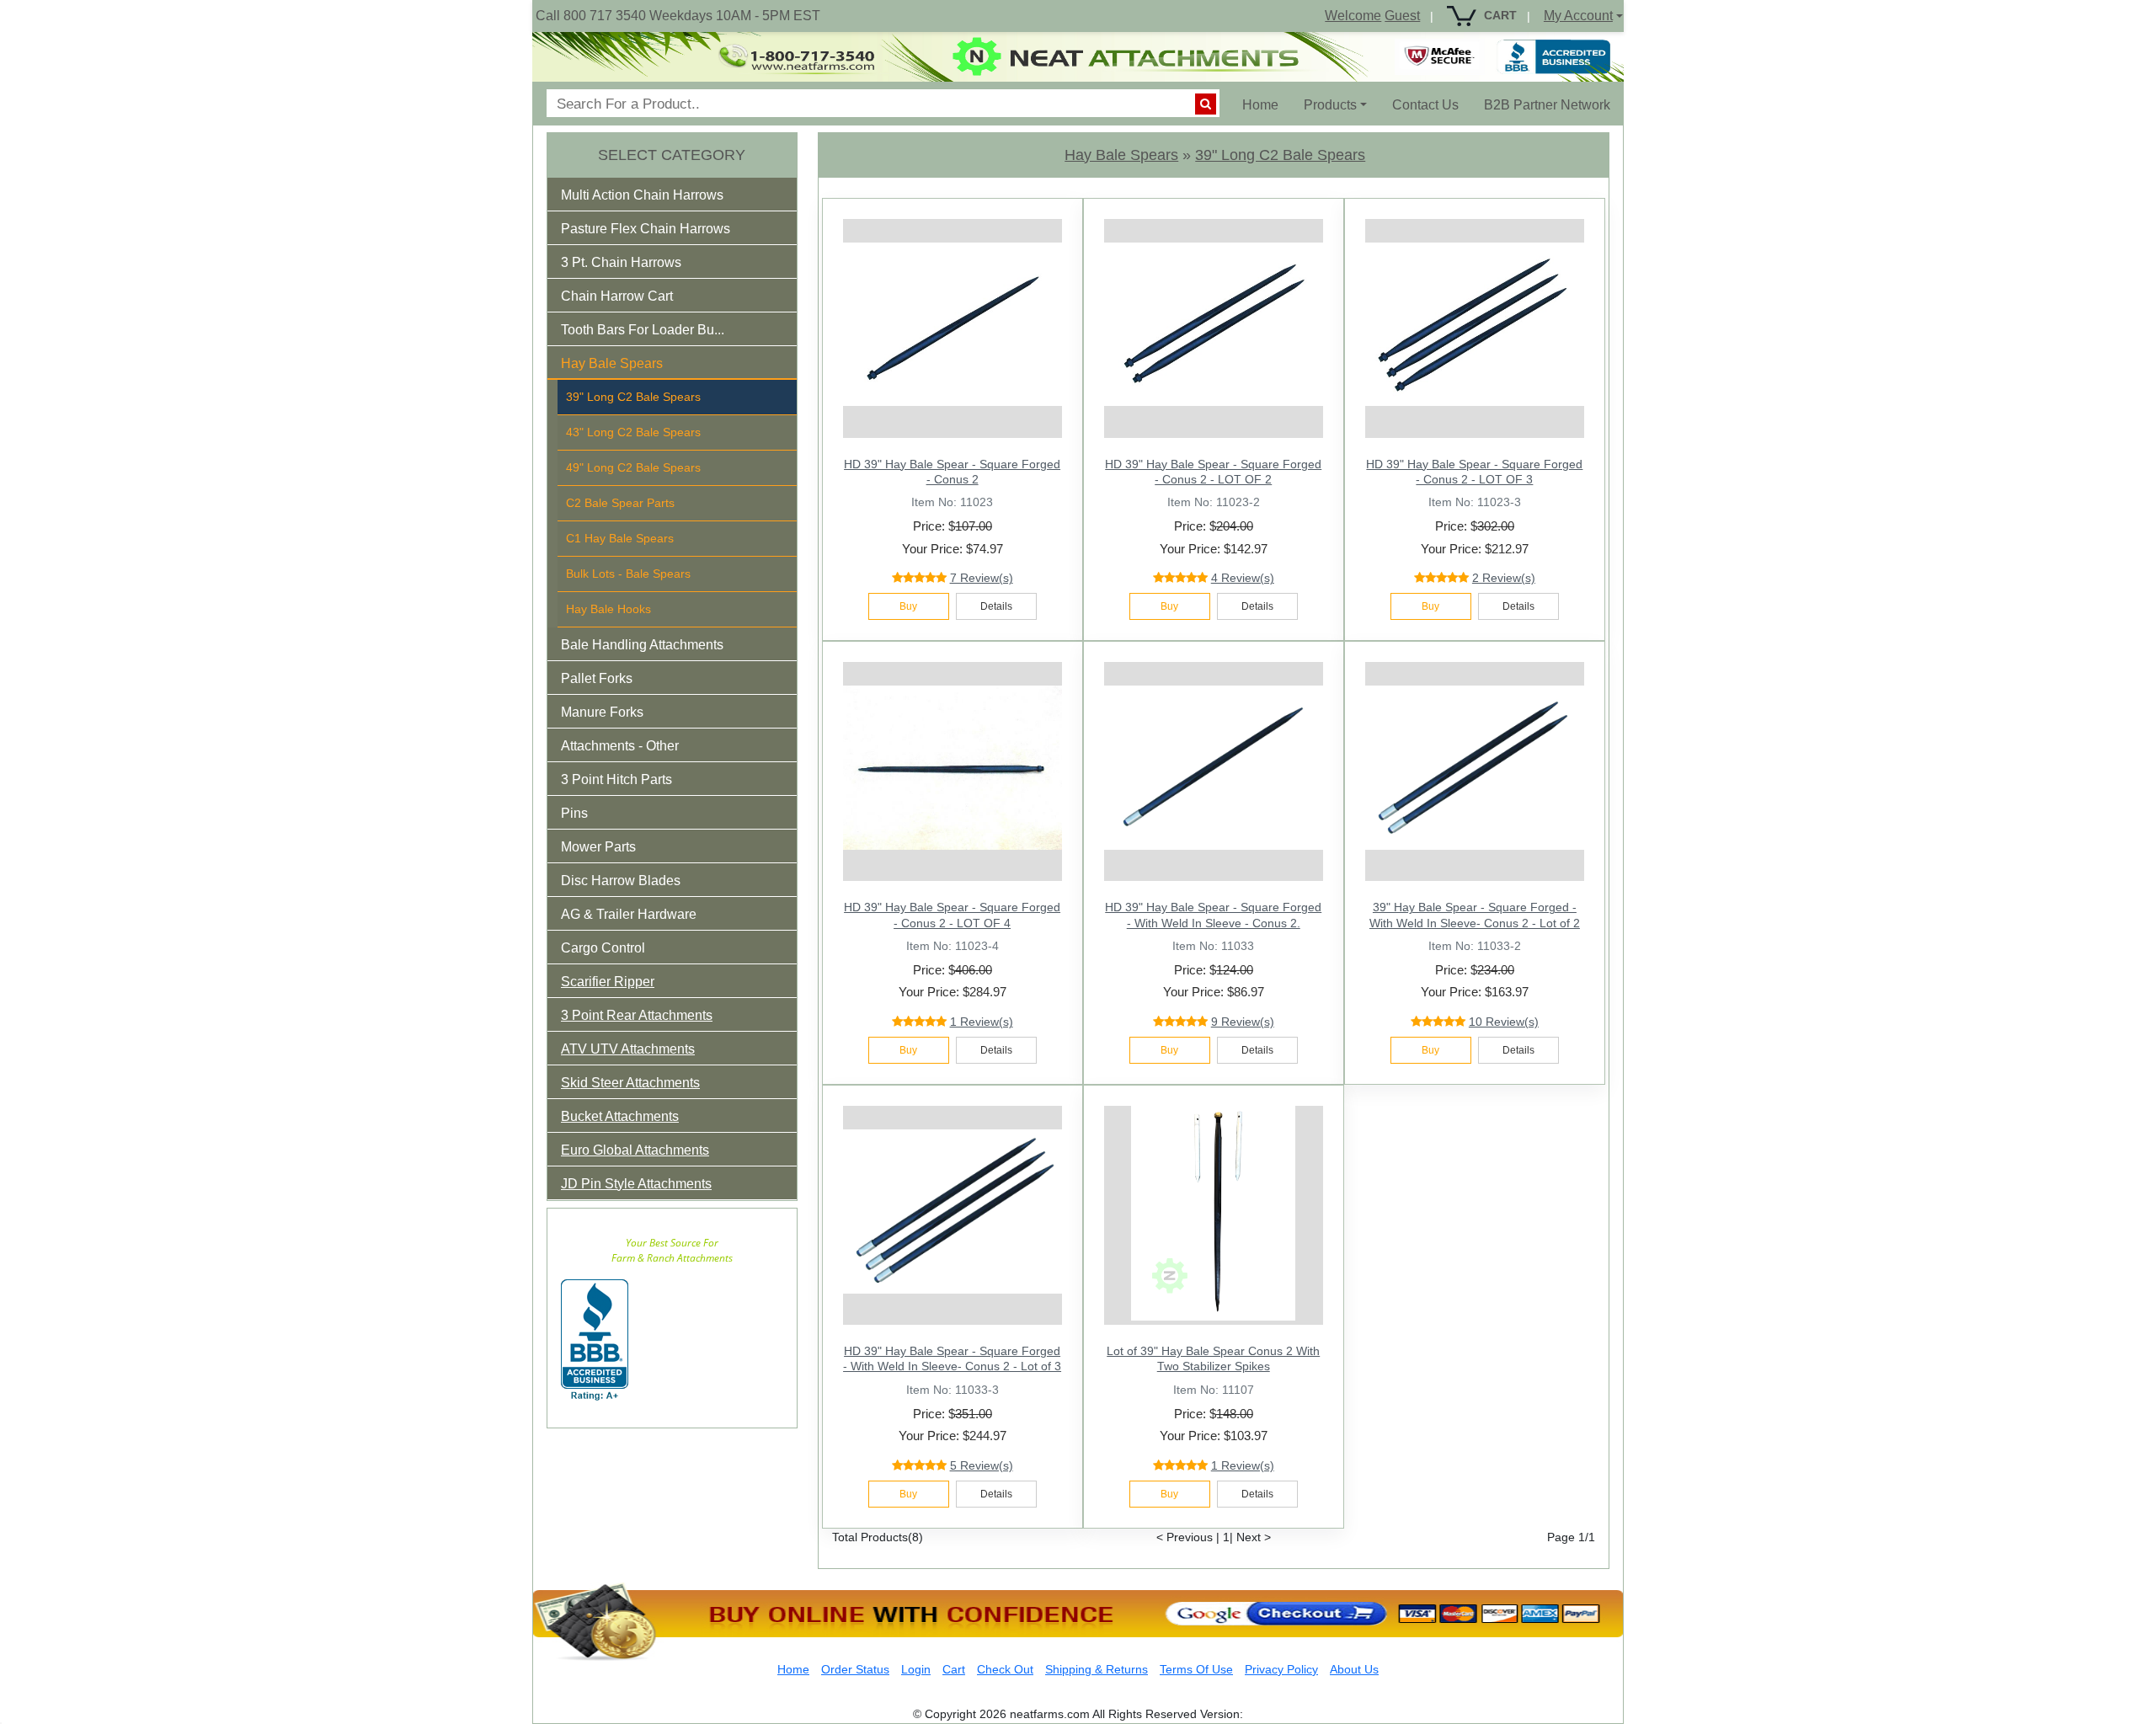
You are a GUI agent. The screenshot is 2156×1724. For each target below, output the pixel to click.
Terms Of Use (1196, 1669)
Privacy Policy (1281, 1669)
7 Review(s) (982, 578)
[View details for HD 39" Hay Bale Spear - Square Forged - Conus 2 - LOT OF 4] (953, 767)
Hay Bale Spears (1121, 155)
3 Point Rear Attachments (637, 1015)
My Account (1578, 16)
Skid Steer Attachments (630, 1083)
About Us (1354, 1669)
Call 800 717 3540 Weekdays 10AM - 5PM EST (678, 16)
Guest (1402, 16)
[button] (654, 198)
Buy (908, 606)
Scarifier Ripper (608, 982)
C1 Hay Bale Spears (620, 538)
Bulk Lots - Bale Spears (628, 574)
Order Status (855, 1669)
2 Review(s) (1504, 578)
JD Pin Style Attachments (636, 1184)
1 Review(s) (982, 1022)
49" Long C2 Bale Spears (633, 467)
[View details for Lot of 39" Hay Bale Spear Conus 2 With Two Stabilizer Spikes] (1214, 1211)
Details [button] (996, 606)
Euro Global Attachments (635, 1150)
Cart (954, 1669)
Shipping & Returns (1097, 1669)
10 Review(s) (1504, 1022)
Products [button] (1330, 105)
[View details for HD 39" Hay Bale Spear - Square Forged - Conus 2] (953, 324)
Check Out (1005, 1669)
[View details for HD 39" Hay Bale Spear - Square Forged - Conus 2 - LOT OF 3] (1475, 324)
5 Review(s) (982, 1465)
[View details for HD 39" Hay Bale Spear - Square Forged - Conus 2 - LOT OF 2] (1214, 324)
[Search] (1206, 104)
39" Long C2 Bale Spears (633, 397)
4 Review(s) (1243, 578)
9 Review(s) (1243, 1022)
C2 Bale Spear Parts (620, 503)
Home (1267, 104)
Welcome (1353, 16)
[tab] (672, 195)
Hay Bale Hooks (608, 609)
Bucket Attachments (620, 1116)
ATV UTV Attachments (628, 1049)
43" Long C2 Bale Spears (633, 432)
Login (916, 1669)
